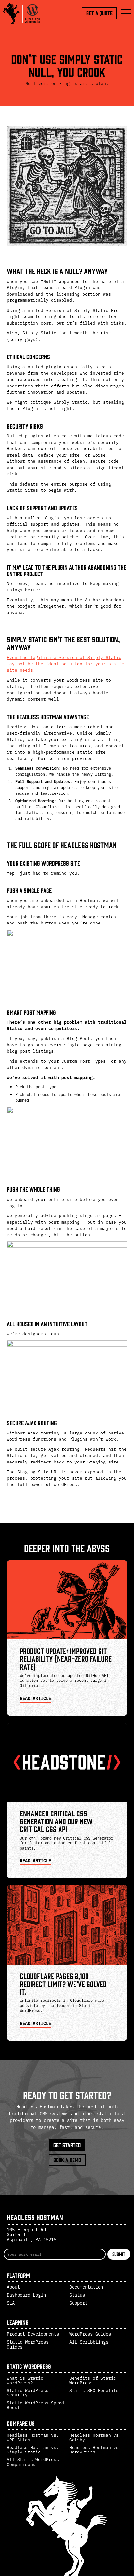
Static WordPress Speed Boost (35, 2405)
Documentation (86, 2287)
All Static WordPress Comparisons (33, 2461)
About (13, 2287)
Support (78, 2303)
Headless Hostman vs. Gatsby (95, 2437)
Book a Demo (67, 2160)
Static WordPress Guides (28, 2344)
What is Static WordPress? (25, 2380)
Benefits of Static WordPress (93, 2380)
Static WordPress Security (28, 2392)
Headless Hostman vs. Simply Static (33, 2449)
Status (77, 2295)
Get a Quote (99, 13)
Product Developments (33, 2334)
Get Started (67, 2145)
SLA (11, 2303)
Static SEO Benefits (94, 2390)
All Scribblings (89, 2342)
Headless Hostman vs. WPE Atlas (33, 2437)
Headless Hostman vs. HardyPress (95, 2449)
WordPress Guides (90, 2334)
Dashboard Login (26, 2295)
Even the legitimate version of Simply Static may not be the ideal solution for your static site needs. (65, 663)
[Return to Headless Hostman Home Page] (23, 13)
